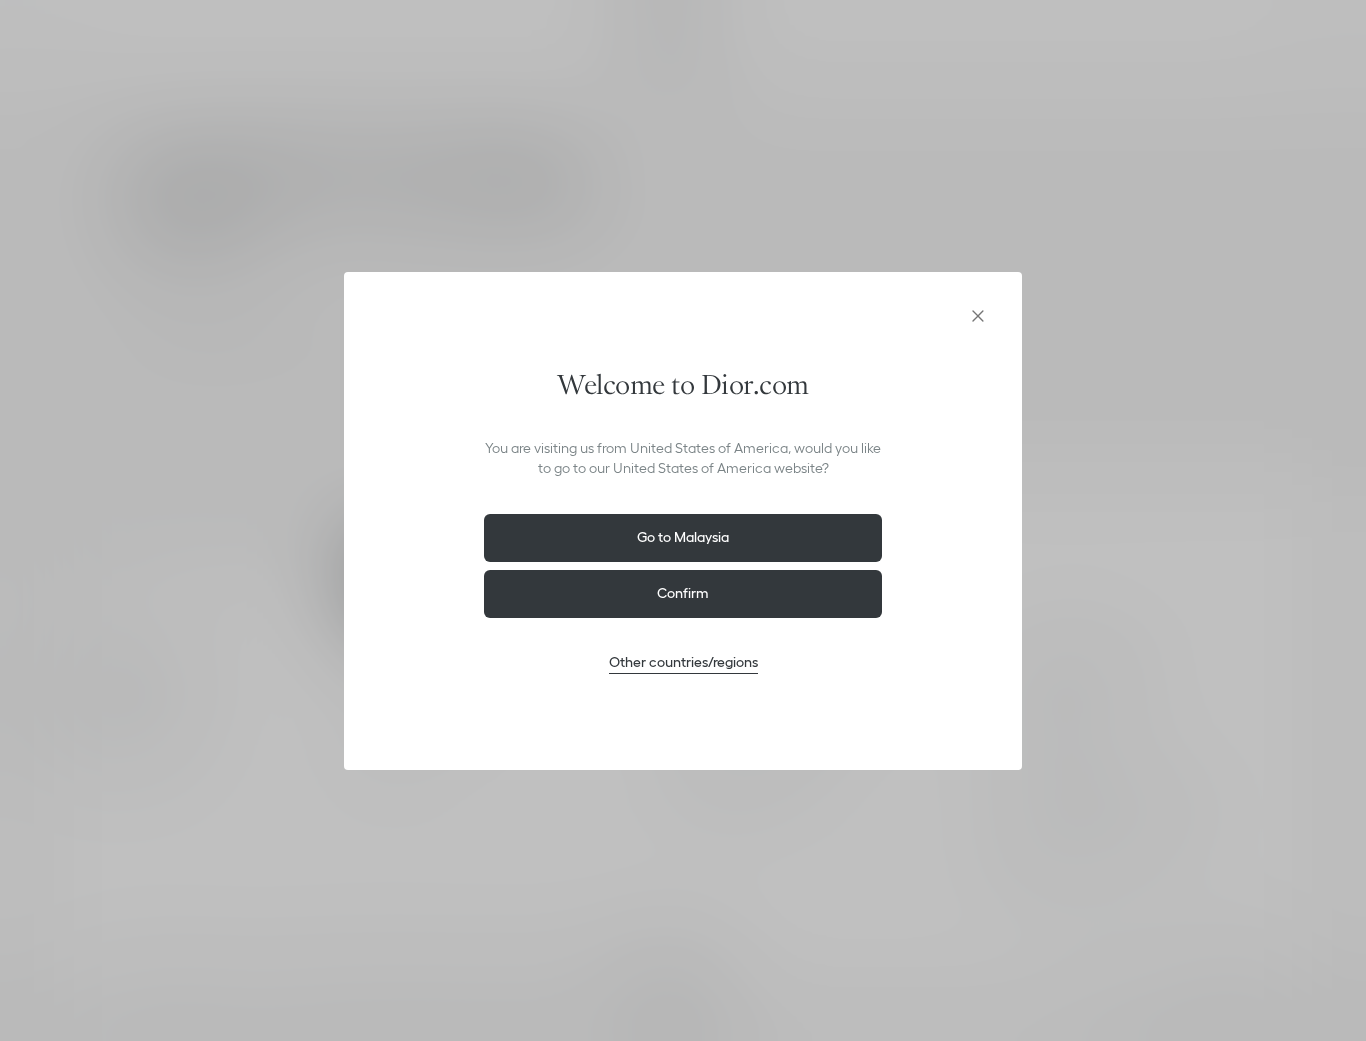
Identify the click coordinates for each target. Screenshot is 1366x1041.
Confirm (683, 593)
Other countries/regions (683, 662)
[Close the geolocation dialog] (978, 316)
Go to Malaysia (683, 537)
